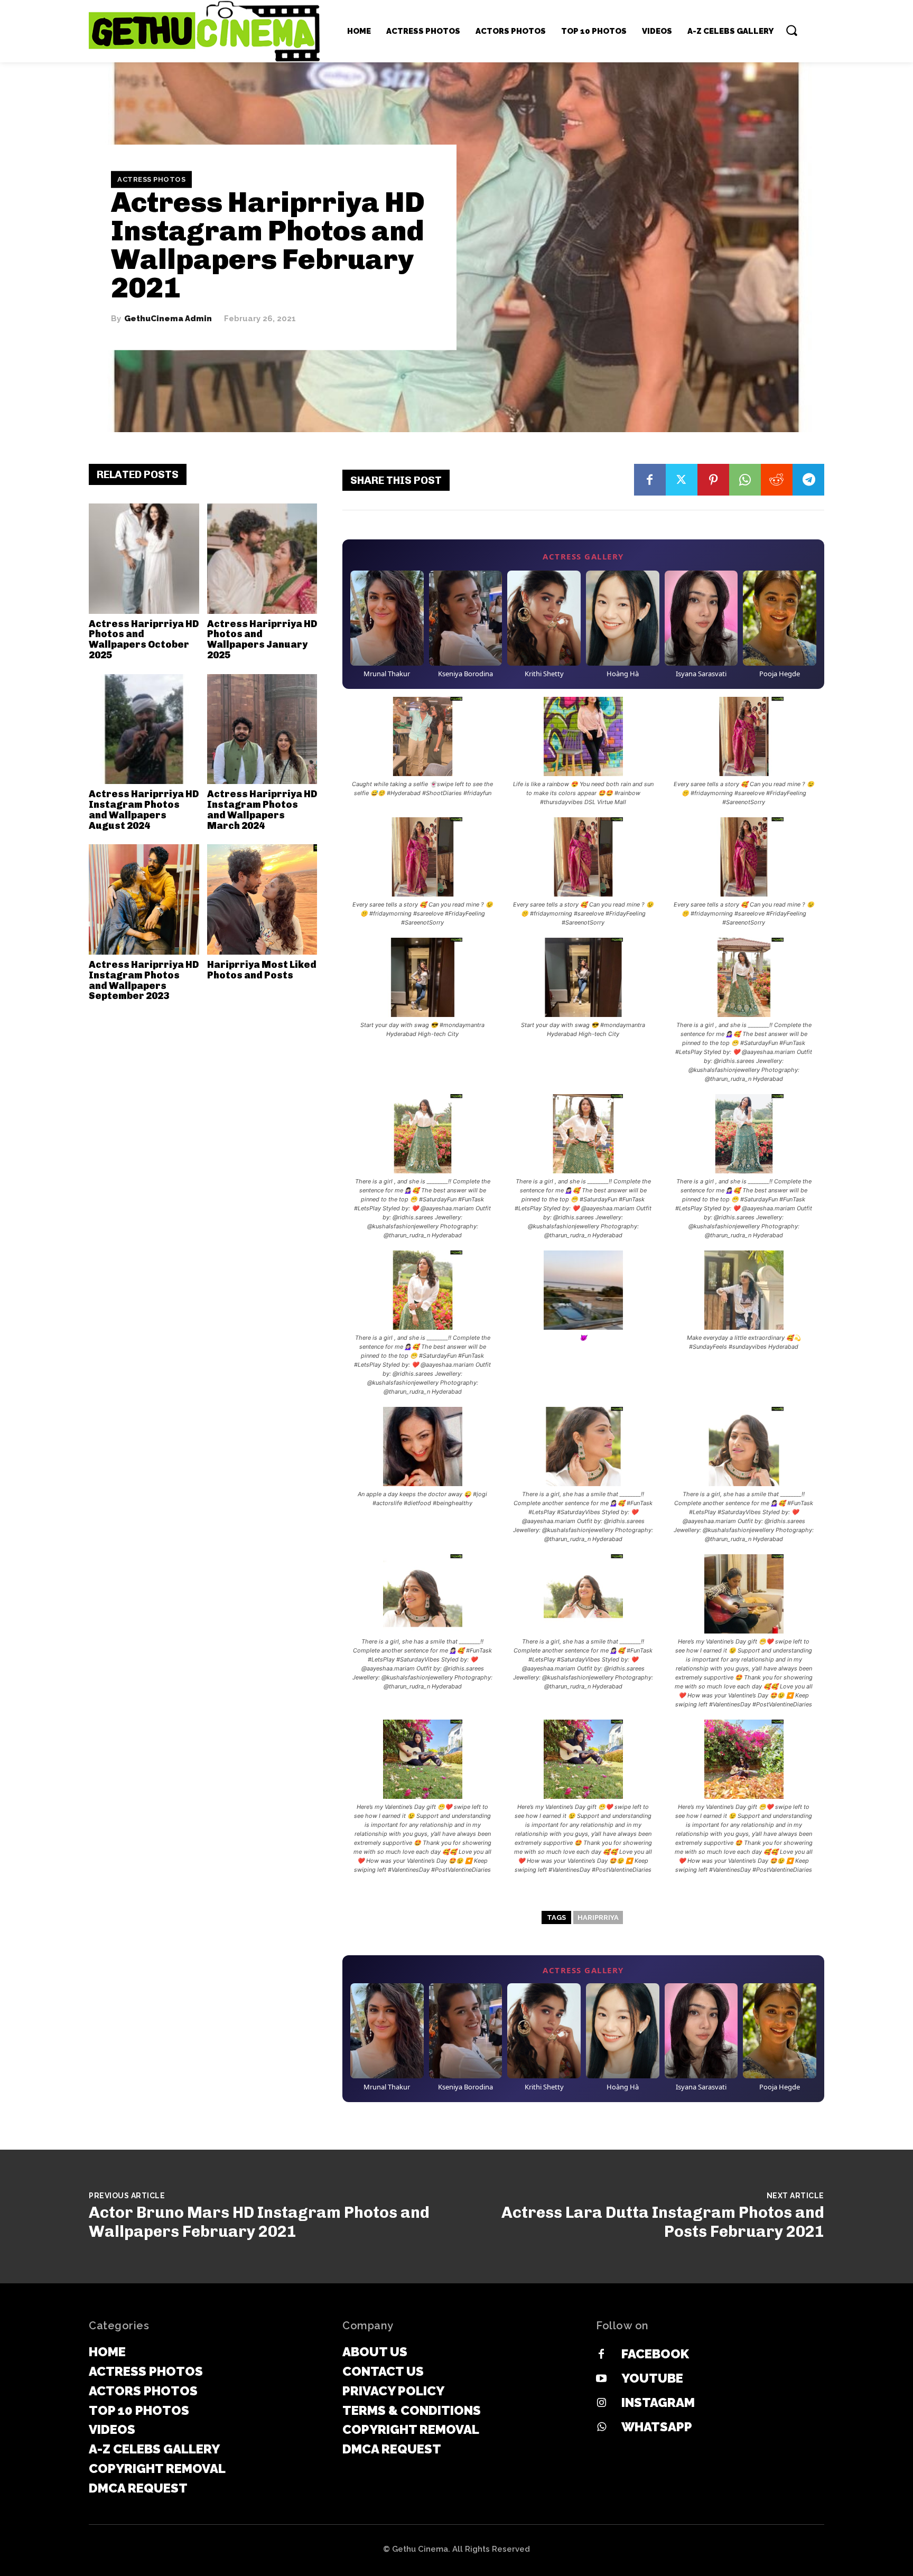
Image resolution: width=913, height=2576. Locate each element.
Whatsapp (657, 2427)
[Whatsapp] (601, 2428)
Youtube (652, 2378)
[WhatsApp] (745, 480)
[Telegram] (808, 480)
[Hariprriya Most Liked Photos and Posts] (262, 899)
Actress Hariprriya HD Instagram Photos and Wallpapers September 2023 (144, 980)
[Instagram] (601, 2403)
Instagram (658, 2402)
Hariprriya (598, 1917)
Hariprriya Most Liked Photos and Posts (262, 970)
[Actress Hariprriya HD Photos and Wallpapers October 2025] (144, 559)
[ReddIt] (777, 480)
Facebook (655, 2354)
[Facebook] (650, 480)
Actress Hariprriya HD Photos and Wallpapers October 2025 (144, 640)
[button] (791, 30)
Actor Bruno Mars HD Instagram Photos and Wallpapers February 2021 (259, 2222)
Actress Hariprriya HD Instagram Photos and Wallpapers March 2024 (262, 810)
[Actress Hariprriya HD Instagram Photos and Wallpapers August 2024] (144, 729)
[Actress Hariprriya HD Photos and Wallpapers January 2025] (262, 559)
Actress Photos (151, 179)
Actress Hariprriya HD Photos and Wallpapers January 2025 (262, 640)
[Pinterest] (713, 480)
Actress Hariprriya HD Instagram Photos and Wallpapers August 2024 (144, 810)
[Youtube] (601, 2379)
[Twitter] (682, 480)
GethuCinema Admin (168, 319)
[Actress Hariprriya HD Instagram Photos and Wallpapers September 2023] (144, 899)
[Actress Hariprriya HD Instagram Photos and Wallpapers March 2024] (262, 729)
